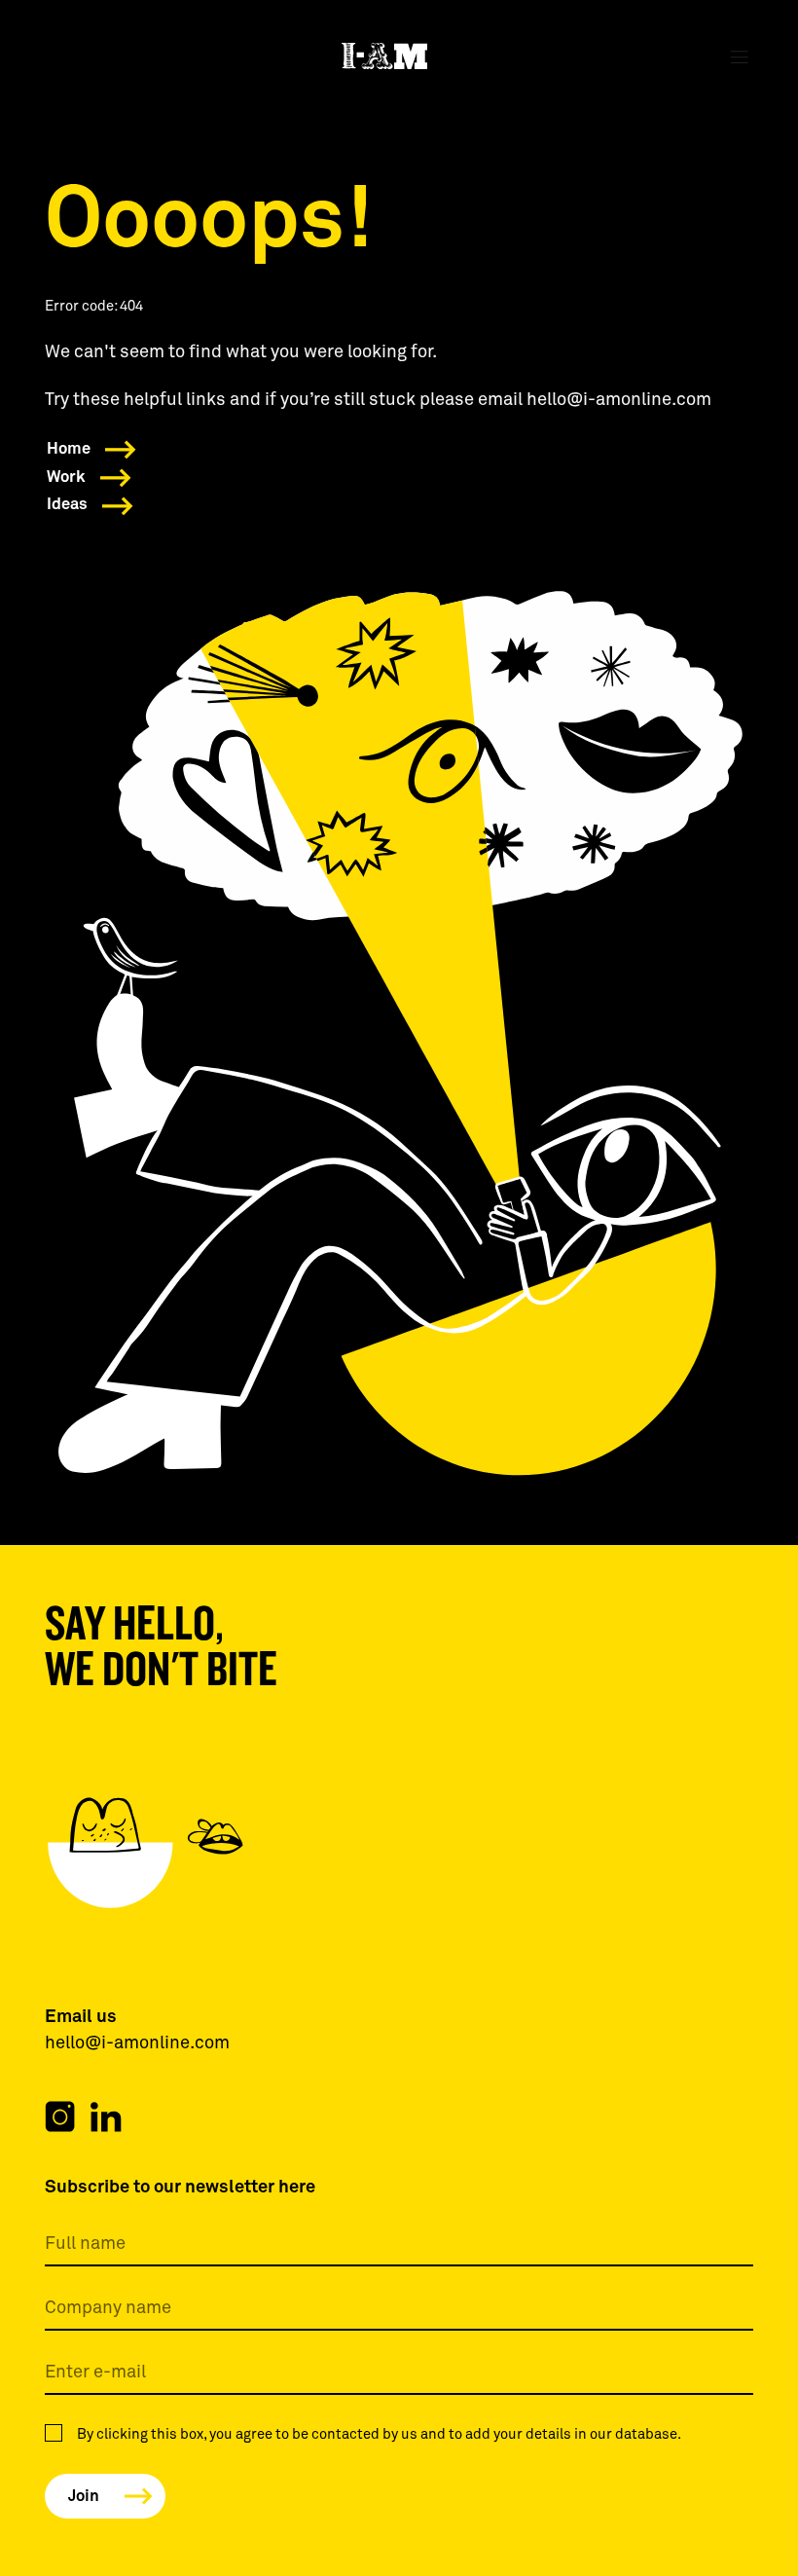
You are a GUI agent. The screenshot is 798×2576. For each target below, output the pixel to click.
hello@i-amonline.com (137, 2043)
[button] (739, 57)
